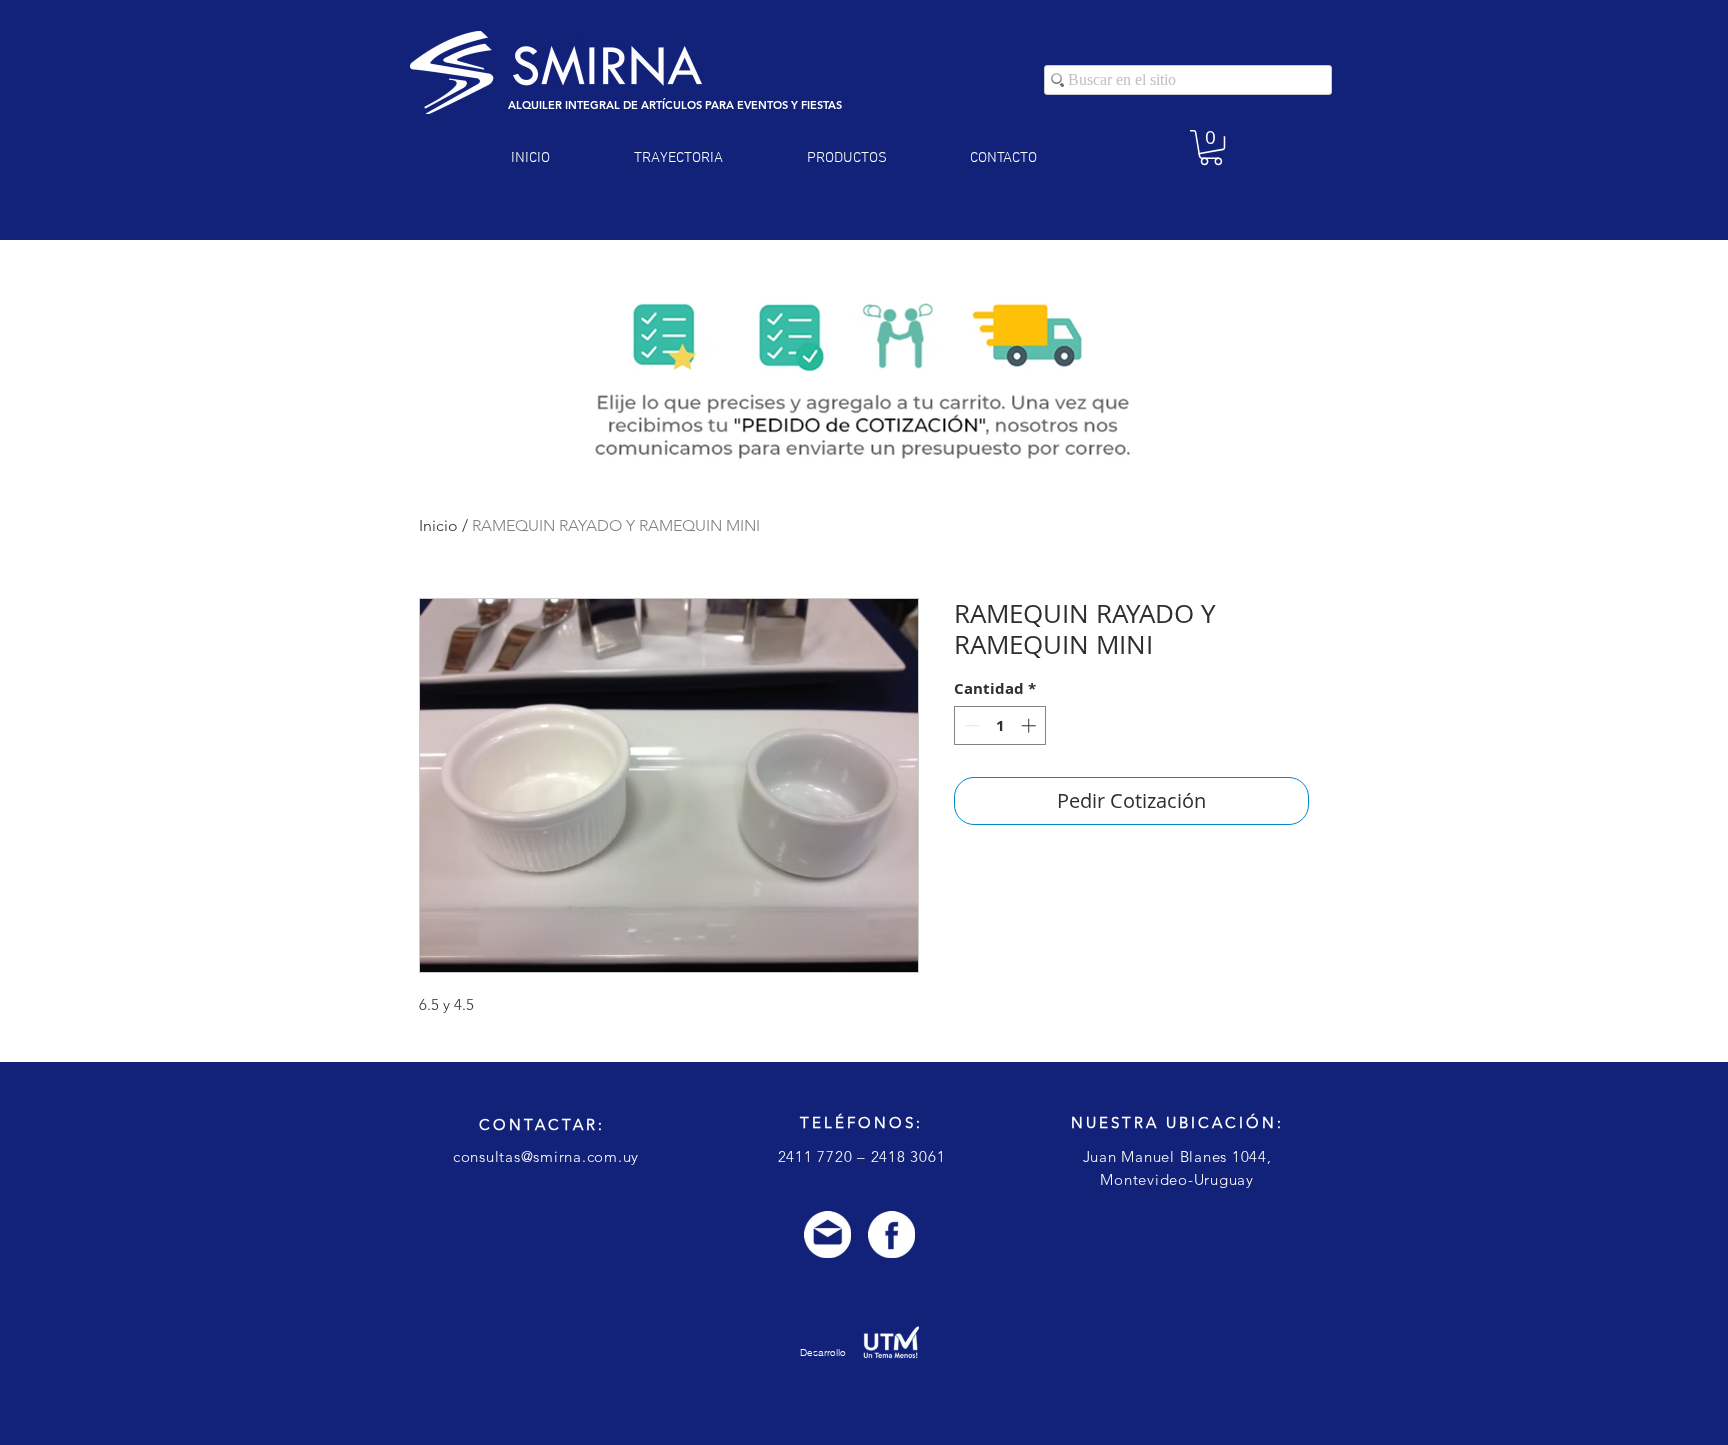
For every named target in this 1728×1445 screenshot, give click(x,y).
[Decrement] (970, 725)
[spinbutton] (1000, 725)
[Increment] (1030, 725)
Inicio (438, 525)
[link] (1211, 147)
